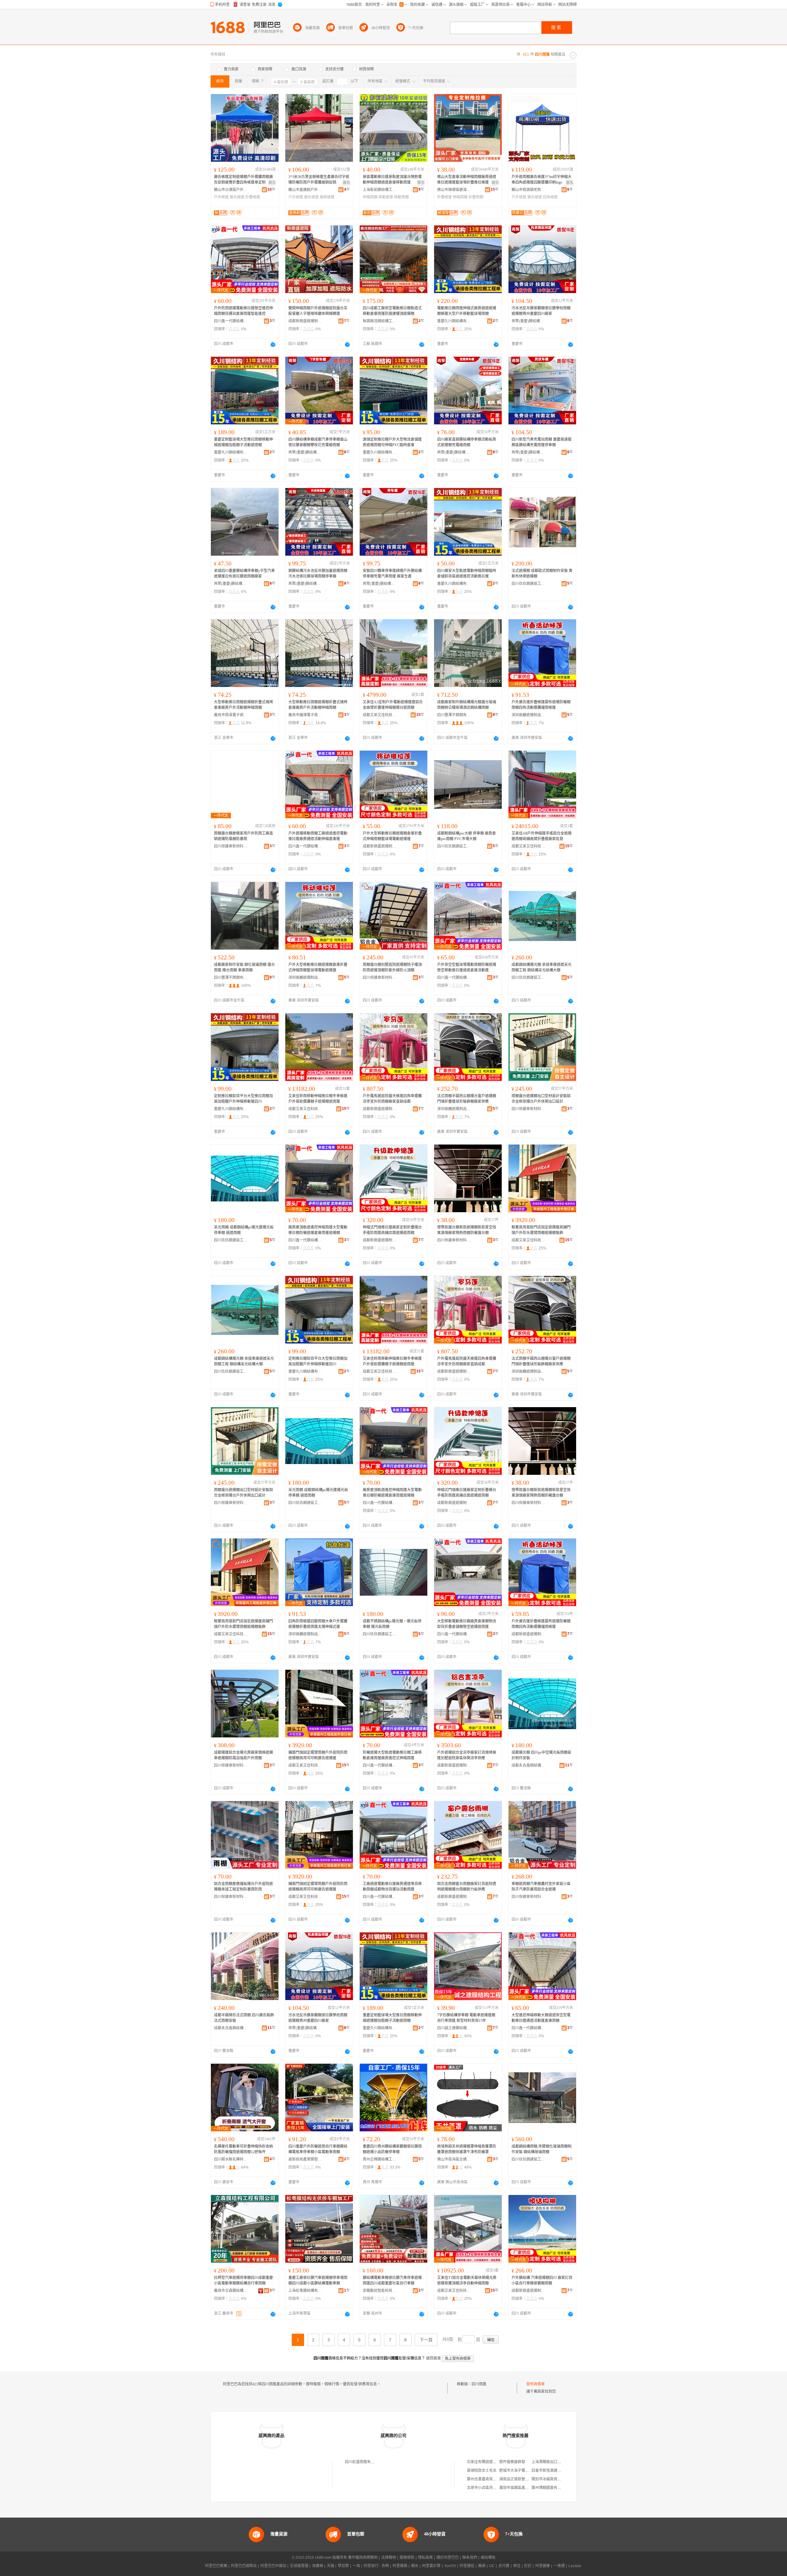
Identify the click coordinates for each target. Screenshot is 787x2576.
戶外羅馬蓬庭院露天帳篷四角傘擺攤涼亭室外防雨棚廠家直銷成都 (392, 1099)
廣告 (272, 183)
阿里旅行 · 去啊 (376, 2566)
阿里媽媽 (400, 2566)
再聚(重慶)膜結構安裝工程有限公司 (528, 321)
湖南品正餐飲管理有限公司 (521, 2479)
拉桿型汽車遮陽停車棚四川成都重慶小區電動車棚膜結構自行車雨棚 (243, 2280)
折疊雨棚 (476, 197)
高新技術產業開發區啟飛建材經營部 (305, 2159)
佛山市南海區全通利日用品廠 (454, 2159)
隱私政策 (425, 2558)
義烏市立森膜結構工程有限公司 (231, 2291)
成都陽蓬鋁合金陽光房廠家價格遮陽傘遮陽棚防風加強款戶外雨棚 (243, 1755)
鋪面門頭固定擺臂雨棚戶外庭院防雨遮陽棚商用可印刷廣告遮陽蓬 (318, 1755)
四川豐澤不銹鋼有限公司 (454, 715)
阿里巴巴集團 (216, 2566)
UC (492, 2566)
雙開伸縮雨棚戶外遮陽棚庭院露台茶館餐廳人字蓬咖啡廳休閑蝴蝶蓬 (318, 311)
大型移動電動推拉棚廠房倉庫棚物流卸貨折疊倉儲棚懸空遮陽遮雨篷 (467, 1624)
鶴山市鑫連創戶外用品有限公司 (305, 190)
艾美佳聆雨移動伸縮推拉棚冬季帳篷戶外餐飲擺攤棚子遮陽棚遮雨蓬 (318, 1099)
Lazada (575, 2566)
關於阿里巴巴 (448, 2558)
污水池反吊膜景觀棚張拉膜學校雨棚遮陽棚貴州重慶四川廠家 (541, 311)
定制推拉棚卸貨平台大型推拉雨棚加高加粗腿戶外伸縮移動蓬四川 (243, 1099)
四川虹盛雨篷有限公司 (363, 2462)
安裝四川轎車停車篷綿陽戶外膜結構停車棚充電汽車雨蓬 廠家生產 (392, 574)
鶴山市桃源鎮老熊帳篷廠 (528, 190)
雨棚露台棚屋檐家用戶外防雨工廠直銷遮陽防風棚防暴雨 (243, 836)
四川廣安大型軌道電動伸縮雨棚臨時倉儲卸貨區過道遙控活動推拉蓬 (467, 574)
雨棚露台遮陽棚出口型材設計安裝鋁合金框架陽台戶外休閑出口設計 (541, 1099)
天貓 (330, 2566)
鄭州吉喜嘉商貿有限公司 (487, 2479)
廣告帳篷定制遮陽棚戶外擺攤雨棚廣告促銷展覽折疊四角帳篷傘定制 (243, 180)
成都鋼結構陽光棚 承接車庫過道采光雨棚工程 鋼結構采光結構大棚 (542, 967)
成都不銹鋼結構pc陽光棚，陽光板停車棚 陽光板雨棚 (392, 1624)
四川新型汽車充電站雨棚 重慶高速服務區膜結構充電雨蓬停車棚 (542, 442)
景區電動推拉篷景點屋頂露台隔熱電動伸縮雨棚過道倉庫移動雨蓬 (392, 180)
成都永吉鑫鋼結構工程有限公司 (528, 1765)
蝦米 (415, 2566)
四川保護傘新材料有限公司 (231, 846)
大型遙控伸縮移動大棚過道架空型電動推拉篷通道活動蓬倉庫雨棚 (541, 2018)
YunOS (450, 2566)
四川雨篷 (479, 2384)
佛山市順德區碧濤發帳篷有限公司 (454, 190)
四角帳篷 (550, 197)
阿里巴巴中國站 (273, 2566)
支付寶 (504, 2566)
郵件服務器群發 (512, 2462)
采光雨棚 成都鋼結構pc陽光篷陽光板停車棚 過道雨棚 (244, 1230)
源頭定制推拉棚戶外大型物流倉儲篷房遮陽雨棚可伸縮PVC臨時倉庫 (392, 442)
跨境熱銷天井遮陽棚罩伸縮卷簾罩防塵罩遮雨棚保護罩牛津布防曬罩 (467, 2149)
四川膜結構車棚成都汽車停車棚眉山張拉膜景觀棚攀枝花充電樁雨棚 (318, 442)
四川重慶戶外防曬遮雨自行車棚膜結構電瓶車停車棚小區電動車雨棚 (318, 2149)
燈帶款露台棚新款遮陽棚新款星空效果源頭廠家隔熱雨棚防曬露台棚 (467, 1230)
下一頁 (426, 2340)
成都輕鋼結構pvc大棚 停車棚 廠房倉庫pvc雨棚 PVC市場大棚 (467, 836)
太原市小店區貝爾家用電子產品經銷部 (498, 2488)
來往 (517, 2566)
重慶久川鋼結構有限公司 (454, 321)
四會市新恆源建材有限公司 (554, 2471)
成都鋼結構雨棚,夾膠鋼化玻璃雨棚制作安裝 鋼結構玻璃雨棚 (542, 2149)
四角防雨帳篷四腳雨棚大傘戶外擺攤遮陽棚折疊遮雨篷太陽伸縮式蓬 (318, 1624)
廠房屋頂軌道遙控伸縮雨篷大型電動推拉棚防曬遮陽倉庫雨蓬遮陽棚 (318, 1230)
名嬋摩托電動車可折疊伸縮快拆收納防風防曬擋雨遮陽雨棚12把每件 (243, 2149)
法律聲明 (389, 2558)
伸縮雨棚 (370, 197)
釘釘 (528, 2566)
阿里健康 (543, 2566)
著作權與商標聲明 (363, 2558)
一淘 (356, 2566)
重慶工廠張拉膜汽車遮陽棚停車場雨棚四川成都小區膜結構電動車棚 (318, 2280)
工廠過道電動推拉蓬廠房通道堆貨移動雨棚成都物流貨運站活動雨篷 (392, 1887)
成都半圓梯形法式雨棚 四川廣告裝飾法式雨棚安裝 (244, 2018)
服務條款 (407, 2558)
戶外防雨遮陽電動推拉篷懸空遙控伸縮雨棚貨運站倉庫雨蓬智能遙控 (243, 311)
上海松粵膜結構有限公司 (305, 2291)
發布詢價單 (536, 2384)
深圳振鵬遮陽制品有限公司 (528, 715)
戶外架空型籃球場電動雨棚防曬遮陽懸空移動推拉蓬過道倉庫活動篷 (467, 967)
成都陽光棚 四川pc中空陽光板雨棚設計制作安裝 (541, 1755)
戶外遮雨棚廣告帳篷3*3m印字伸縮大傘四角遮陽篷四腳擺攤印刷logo (542, 180)
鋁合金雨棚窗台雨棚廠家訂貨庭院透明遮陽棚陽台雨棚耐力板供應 (467, 1887)
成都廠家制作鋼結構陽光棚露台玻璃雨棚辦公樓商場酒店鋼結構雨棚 (467, 705)
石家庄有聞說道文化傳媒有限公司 (495, 2462)
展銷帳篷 (327, 197)
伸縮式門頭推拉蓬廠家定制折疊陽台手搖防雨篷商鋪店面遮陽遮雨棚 (392, 1230)
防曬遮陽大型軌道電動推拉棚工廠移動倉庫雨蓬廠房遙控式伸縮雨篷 (392, 1755)
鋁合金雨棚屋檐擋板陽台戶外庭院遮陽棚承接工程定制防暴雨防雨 (243, 1887)
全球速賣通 (299, 2566)
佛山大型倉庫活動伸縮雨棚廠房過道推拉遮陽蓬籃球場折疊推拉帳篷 (467, 180)
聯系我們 (470, 2558)
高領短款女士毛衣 (482, 2471)
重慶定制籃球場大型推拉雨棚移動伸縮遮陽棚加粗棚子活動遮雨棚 (243, 442)
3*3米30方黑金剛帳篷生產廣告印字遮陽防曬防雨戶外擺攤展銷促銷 (319, 180)
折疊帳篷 (253, 197)
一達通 (559, 2566)
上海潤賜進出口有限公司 (552, 2462)
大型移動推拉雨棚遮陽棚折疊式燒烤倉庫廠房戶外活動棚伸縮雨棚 (243, 705)
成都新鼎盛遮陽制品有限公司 (305, 321)
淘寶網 (318, 2566)
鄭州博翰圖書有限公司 (550, 2488)
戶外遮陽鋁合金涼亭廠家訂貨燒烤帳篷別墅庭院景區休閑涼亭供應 (467, 1755)
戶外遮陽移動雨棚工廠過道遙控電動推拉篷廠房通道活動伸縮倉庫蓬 (318, 836)
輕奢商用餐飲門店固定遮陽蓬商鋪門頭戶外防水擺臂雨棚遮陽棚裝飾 (541, 1230)
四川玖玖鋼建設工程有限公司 (528, 584)
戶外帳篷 (221, 197)
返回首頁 (433, 2358)
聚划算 (343, 2566)
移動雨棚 (401, 197)
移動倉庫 (386, 197)
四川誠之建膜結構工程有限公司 (454, 2028)
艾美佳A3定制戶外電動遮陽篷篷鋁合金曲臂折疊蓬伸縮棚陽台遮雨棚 (393, 705)
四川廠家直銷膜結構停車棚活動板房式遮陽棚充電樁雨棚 (467, 442)
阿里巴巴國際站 (244, 2566)
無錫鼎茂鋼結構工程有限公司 (380, 321)
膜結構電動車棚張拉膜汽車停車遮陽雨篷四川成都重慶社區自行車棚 (392, 2280)
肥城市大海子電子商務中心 (521, 2471)
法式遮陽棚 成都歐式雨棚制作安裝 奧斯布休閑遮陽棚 (542, 574)
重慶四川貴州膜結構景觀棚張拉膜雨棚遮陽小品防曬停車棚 (392, 2149)
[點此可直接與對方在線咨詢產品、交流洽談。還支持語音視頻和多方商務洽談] (273, 344)
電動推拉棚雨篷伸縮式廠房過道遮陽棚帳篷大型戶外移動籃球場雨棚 (467, 311)
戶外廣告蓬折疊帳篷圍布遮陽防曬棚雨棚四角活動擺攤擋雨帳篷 (541, 705)
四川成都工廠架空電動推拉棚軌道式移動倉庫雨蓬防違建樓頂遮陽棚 (392, 311)
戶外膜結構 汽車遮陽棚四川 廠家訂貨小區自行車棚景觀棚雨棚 (542, 2280)
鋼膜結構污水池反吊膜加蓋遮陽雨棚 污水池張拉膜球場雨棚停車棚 (318, 574)
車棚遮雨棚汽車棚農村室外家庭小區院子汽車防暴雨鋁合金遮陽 (541, 1887)
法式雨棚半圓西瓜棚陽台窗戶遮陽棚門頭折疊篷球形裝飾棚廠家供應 (467, 1099)
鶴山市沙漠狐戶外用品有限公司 (231, 190)
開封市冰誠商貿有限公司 (552, 2479)
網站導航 (488, 2558)
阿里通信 (467, 2566)
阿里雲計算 (431, 2566)
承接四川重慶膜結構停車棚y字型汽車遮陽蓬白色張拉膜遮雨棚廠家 (244, 574)
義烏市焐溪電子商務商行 (231, 715)
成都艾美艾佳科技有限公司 (380, 715)
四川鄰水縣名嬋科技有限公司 (231, 2159)
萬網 (482, 2566)
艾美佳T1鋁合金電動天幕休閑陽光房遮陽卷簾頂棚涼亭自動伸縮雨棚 (467, 2280)
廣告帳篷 (237, 197)
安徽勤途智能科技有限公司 (380, 2291)
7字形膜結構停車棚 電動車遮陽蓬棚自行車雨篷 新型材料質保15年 (466, 2018)
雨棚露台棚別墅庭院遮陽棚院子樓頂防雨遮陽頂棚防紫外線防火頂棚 (392, 967)
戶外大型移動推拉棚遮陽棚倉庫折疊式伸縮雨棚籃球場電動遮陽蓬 (392, 836)
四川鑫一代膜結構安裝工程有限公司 (231, 321)
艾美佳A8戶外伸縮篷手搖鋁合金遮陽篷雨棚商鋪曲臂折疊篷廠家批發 (542, 836)
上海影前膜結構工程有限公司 (380, 190)
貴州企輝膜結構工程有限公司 (380, 2159)
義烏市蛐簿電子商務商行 (305, 715)
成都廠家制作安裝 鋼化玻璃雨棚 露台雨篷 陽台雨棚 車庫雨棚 (244, 967)
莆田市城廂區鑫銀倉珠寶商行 (523, 2488)
